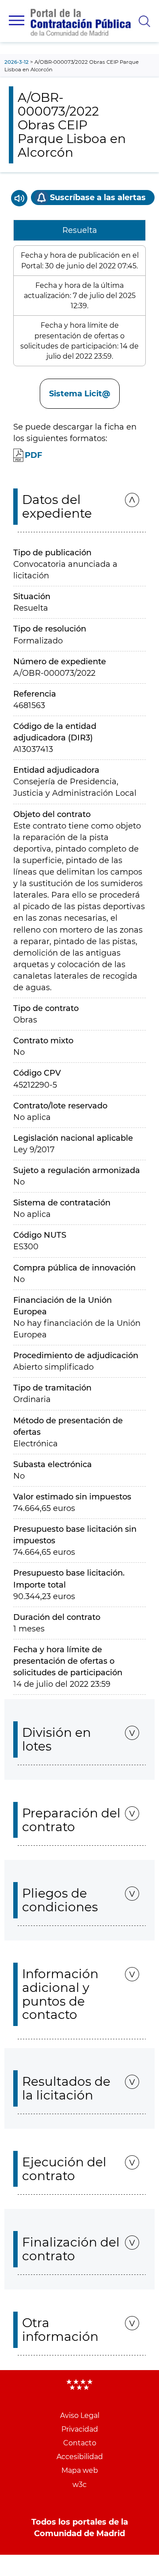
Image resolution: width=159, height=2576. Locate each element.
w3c (79, 2485)
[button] (17, 20)
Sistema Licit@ (80, 394)
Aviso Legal (80, 2415)
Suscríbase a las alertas (98, 198)
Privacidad (80, 2429)
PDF (34, 455)
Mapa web (80, 2470)
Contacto (80, 2443)
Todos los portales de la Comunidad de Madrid (80, 2528)
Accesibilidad (80, 2457)
